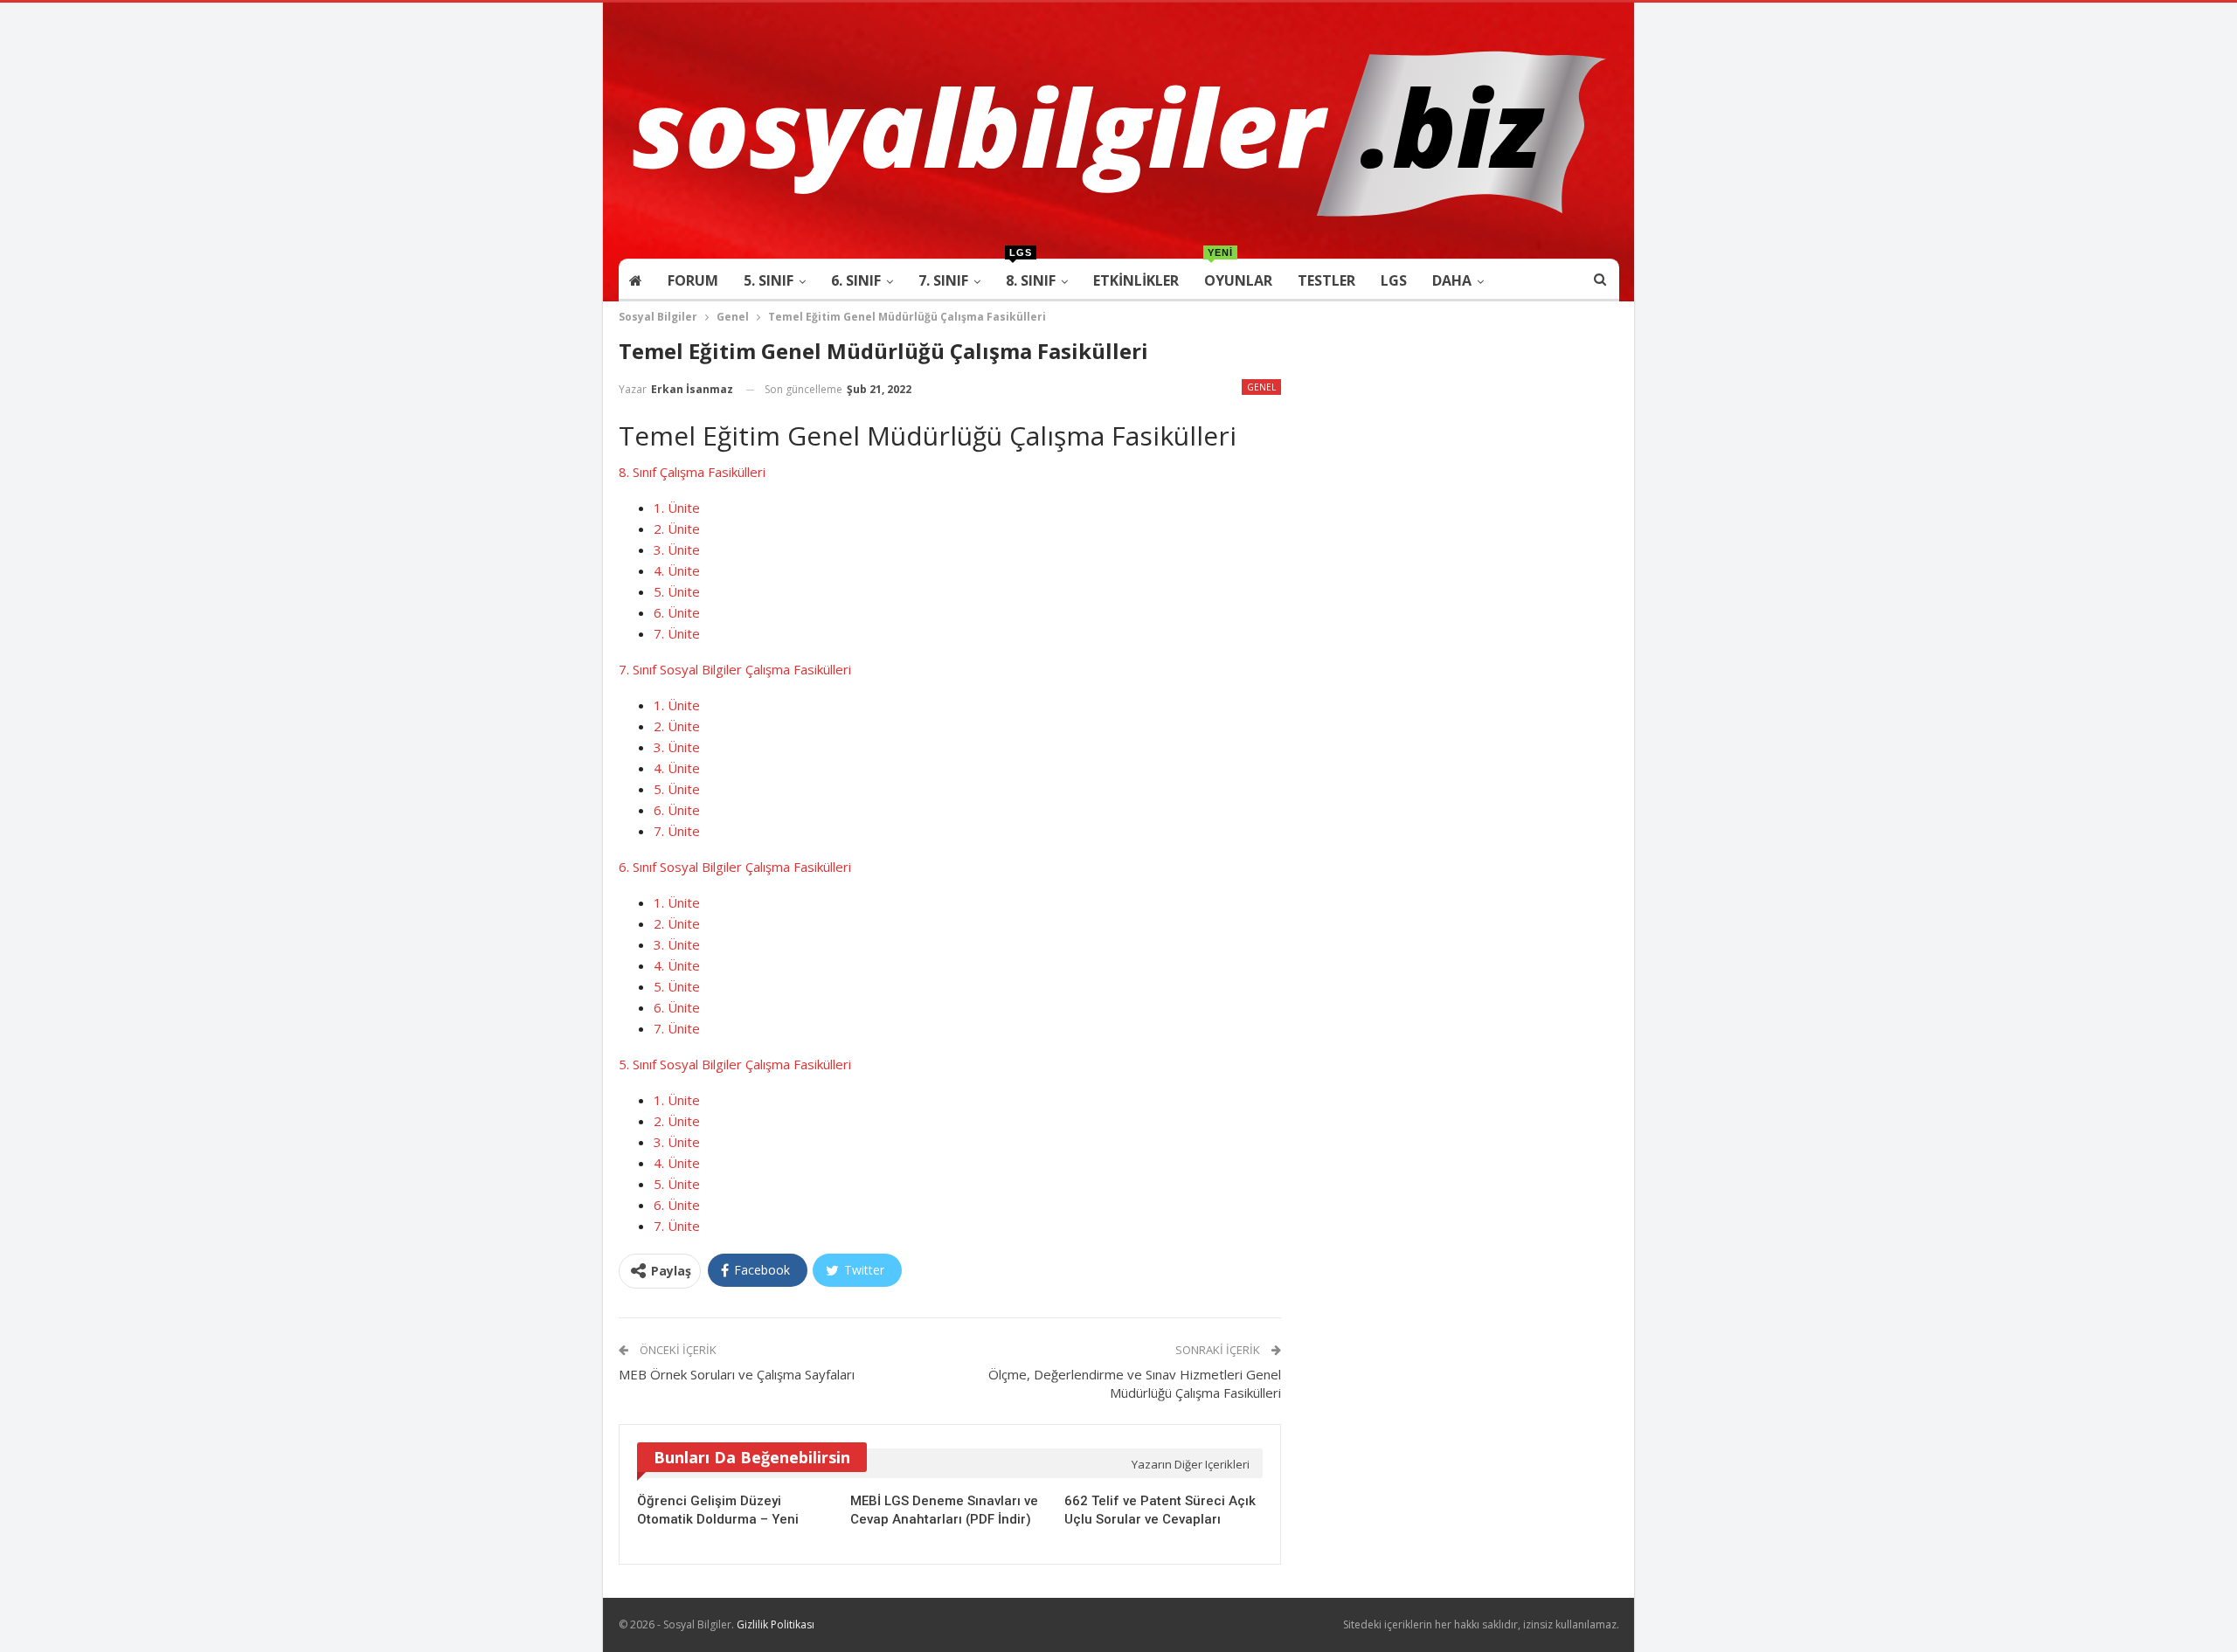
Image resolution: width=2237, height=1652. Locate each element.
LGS (1394, 280)
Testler (1326, 280)
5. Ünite (677, 591)
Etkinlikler (1136, 280)
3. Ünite (677, 550)
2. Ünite (677, 529)
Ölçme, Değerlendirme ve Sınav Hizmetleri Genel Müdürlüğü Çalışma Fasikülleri (1135, 1383)
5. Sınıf (769, 280)
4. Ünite (677, 570)
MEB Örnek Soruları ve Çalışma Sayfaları (737, 1374)
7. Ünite (677, 633)
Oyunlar (1238, 275)
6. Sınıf (856, 280)
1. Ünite (677, 508)
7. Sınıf (943, 280)
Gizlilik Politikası (776, 1624)
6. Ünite (677, 612)
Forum (693, 280)
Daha (1452, 280)
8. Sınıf (1031, 275)
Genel (1261, 387)
